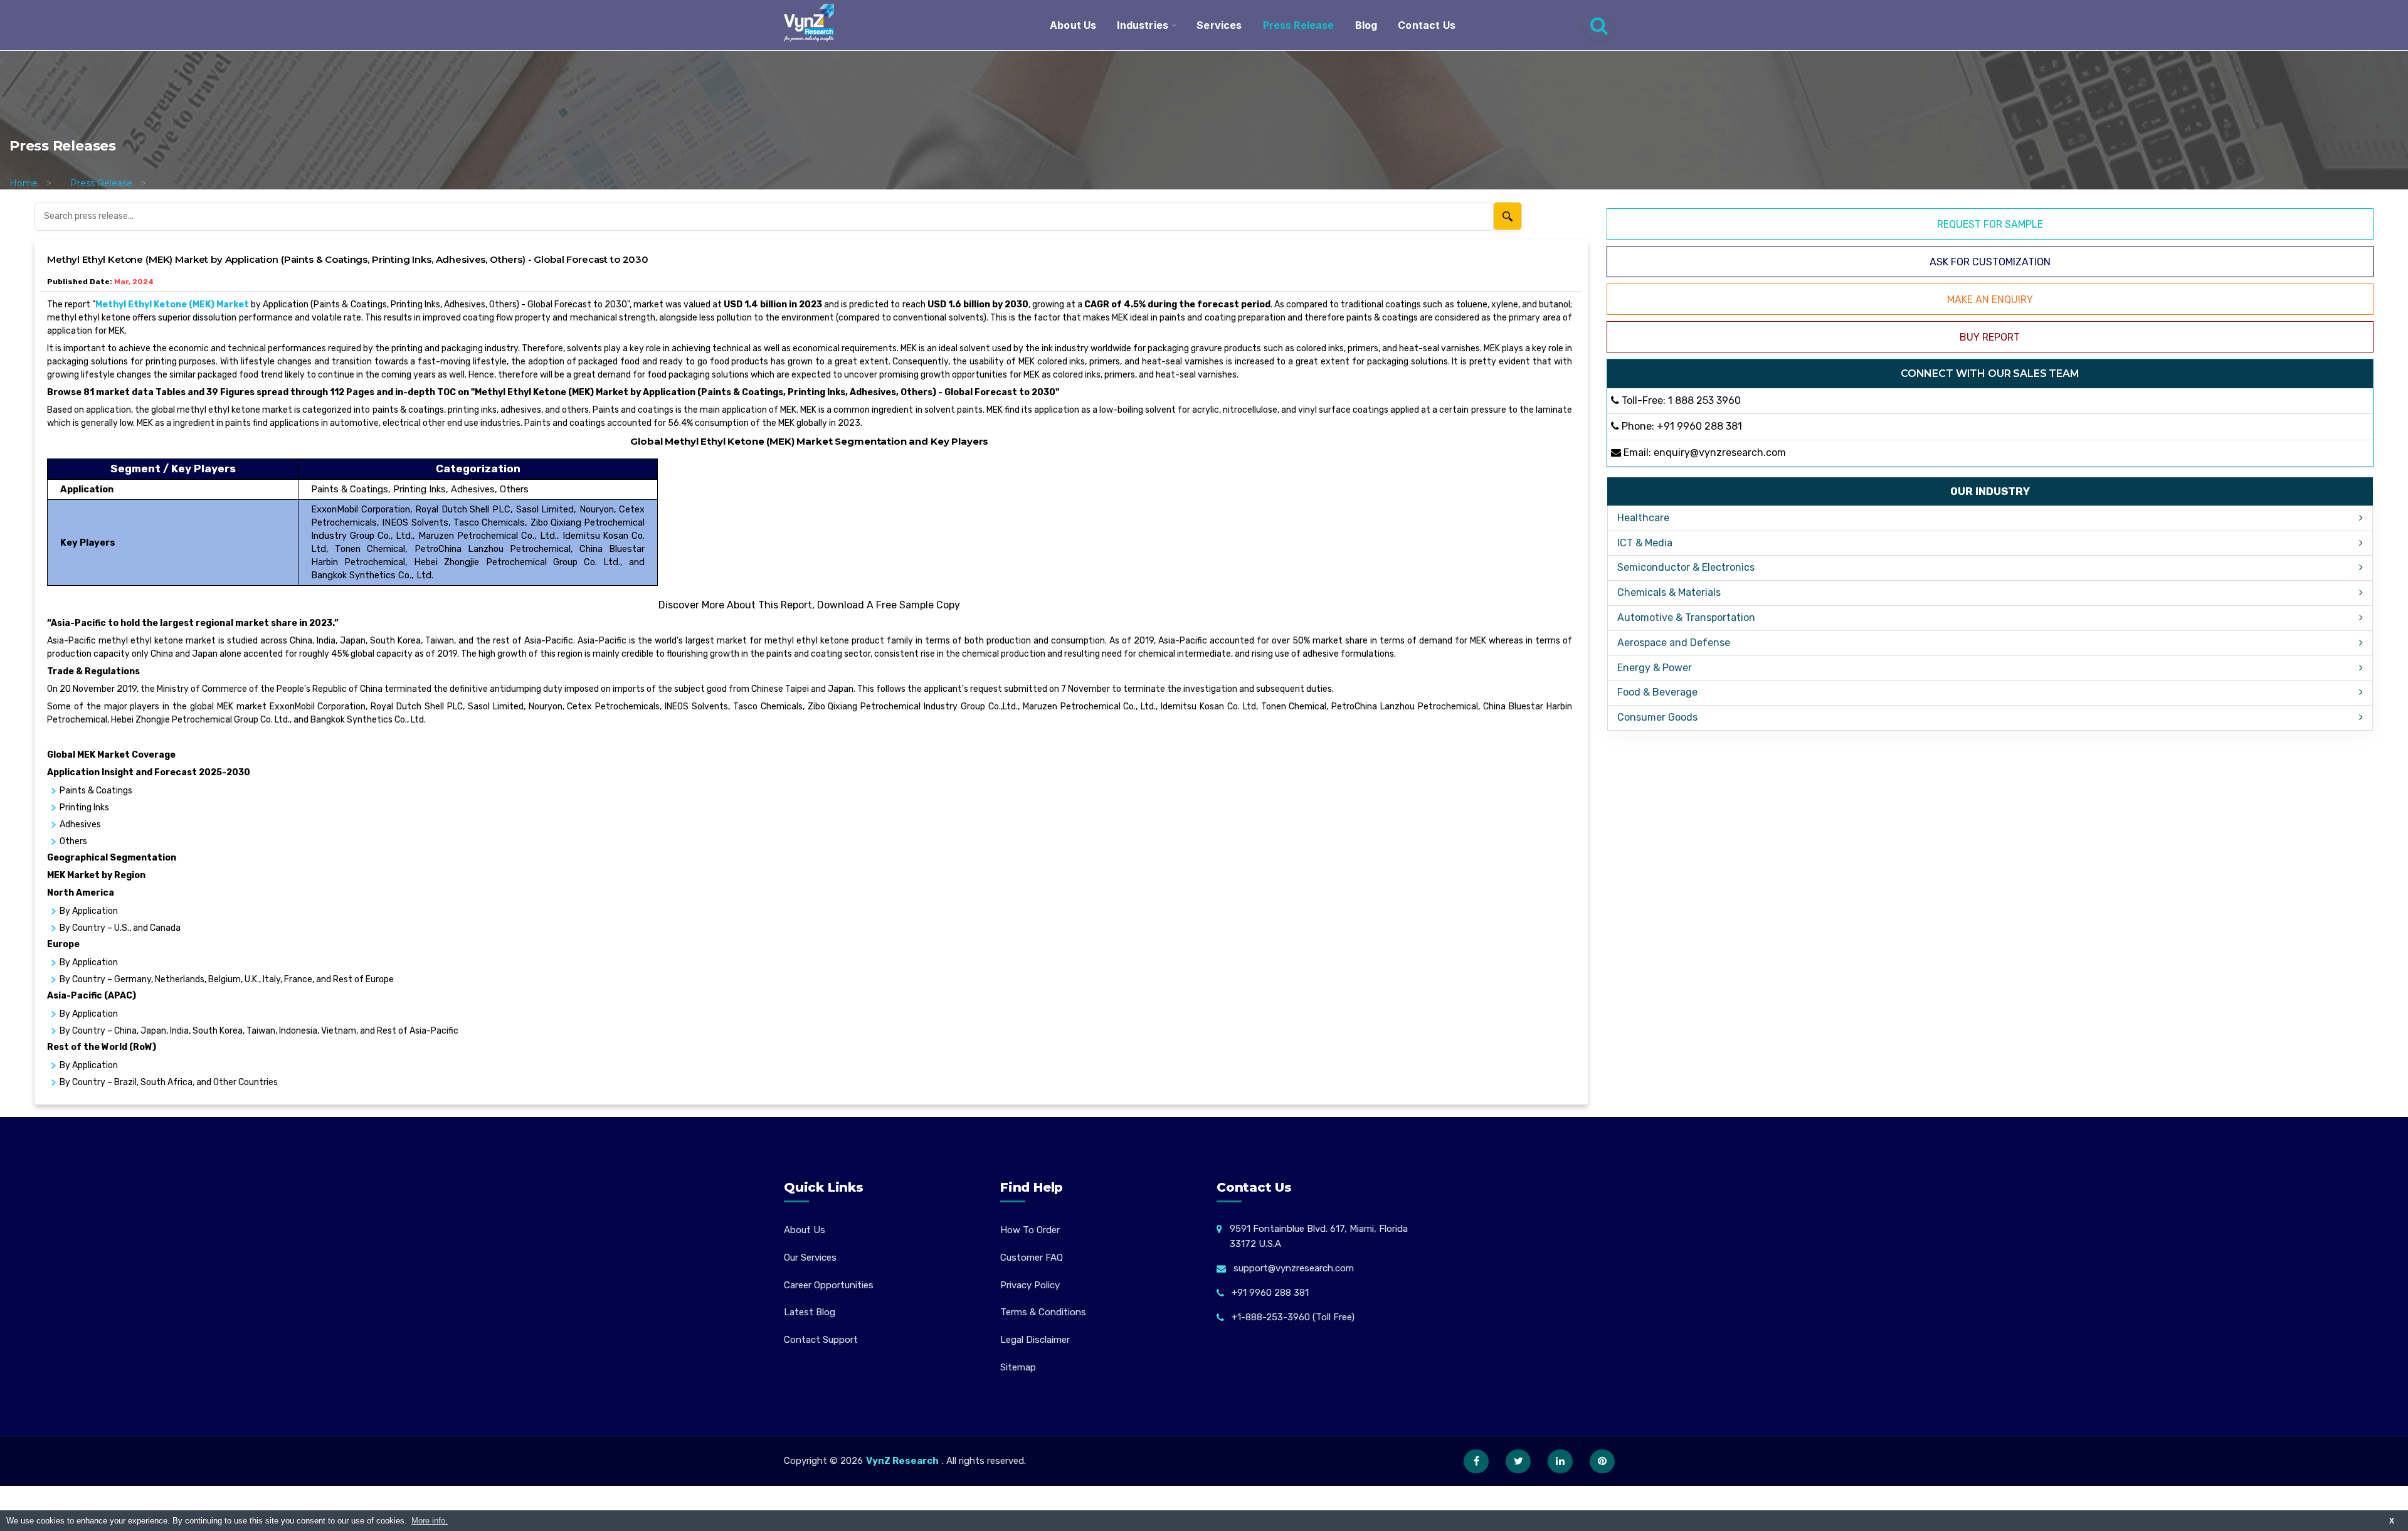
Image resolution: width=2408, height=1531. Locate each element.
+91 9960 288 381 (1699, 426)
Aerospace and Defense (1674, 643)
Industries (1143, 25)
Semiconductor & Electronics (1686, 567)
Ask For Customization (1990, 262)
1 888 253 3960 (1704, 400)
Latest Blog (810, 1312)
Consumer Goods (1657, 717)
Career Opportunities (829, 1285)
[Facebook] (1476, 1461)
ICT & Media (1645, 543)
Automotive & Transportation (1686, 617)
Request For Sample (1990, 224)
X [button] (2392, 1521)
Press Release (1299, 25)
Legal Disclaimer (1035, 1340)
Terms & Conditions (1043, 1312)
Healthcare (1643, 518)
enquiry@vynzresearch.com (1720, 453)
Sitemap (1018, 1367)
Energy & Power (1655, 668)
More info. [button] (430, 1521)
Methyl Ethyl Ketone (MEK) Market (172, 305)
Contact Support (821, 1340)
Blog (1366, 25)
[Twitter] (1518, 1461)
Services (1219, 25)
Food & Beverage (1657, 692)
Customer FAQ (1032, 1258)
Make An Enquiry (1990, 299)
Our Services (810, 1258)
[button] (2374, 1497)
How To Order (1030, 1230)
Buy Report (1990, 337)
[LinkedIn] (1560, 1461)
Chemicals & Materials (1669, 592)
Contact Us (1427, 25)
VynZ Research (902, 1461)
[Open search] (1599, 25)
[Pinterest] (1602, 1461)
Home (24, 183)
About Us (1073, 25)
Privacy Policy (1030, 1285)
